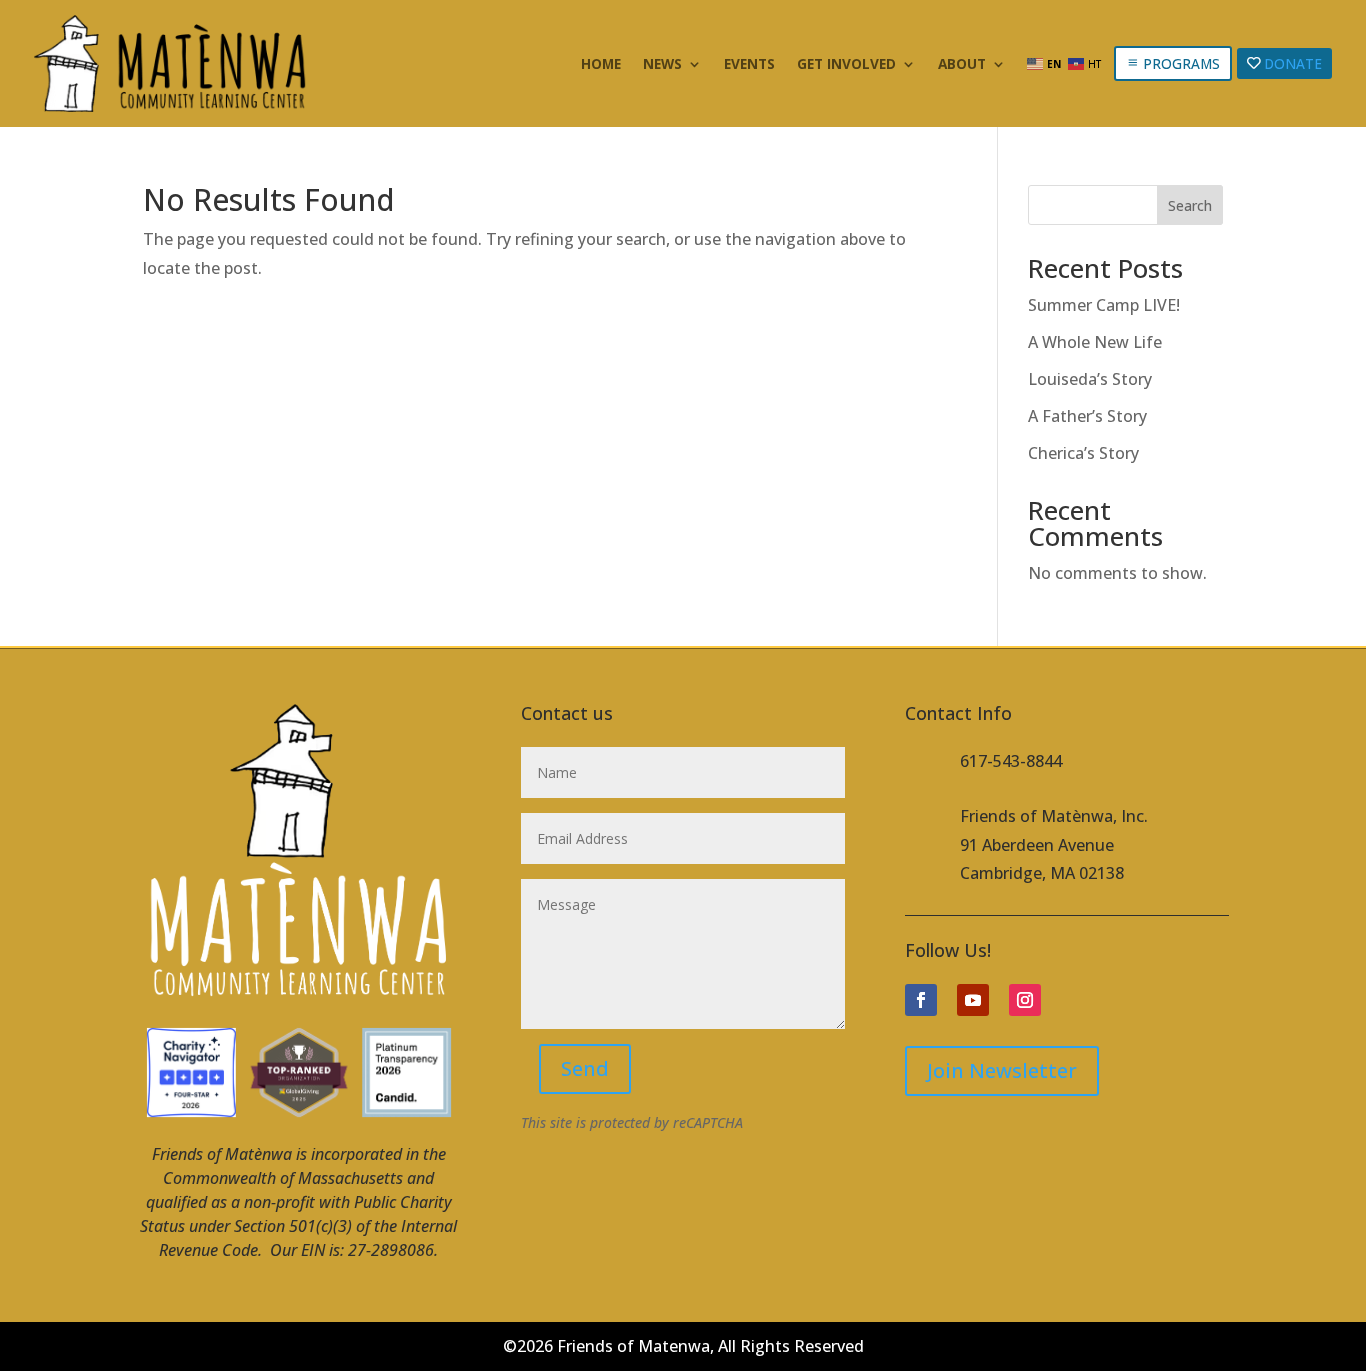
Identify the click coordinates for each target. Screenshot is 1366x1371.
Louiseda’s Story (1090, 379)
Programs (1181, 63)
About (962, 65)
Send (585, 1068)
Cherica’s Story (1083, 453)
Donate (1293, 63)
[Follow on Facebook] (921, 1000)
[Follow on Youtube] (973, 1000)
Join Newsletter (1002, 1070)
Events (749, 65)
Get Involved (846, 65)
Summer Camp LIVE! (1104, 305)
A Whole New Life (1095, 342)
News (662, 65)
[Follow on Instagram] (1025, 1000)
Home (601, 65)
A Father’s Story (1087, 416)
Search (1190, 205)
